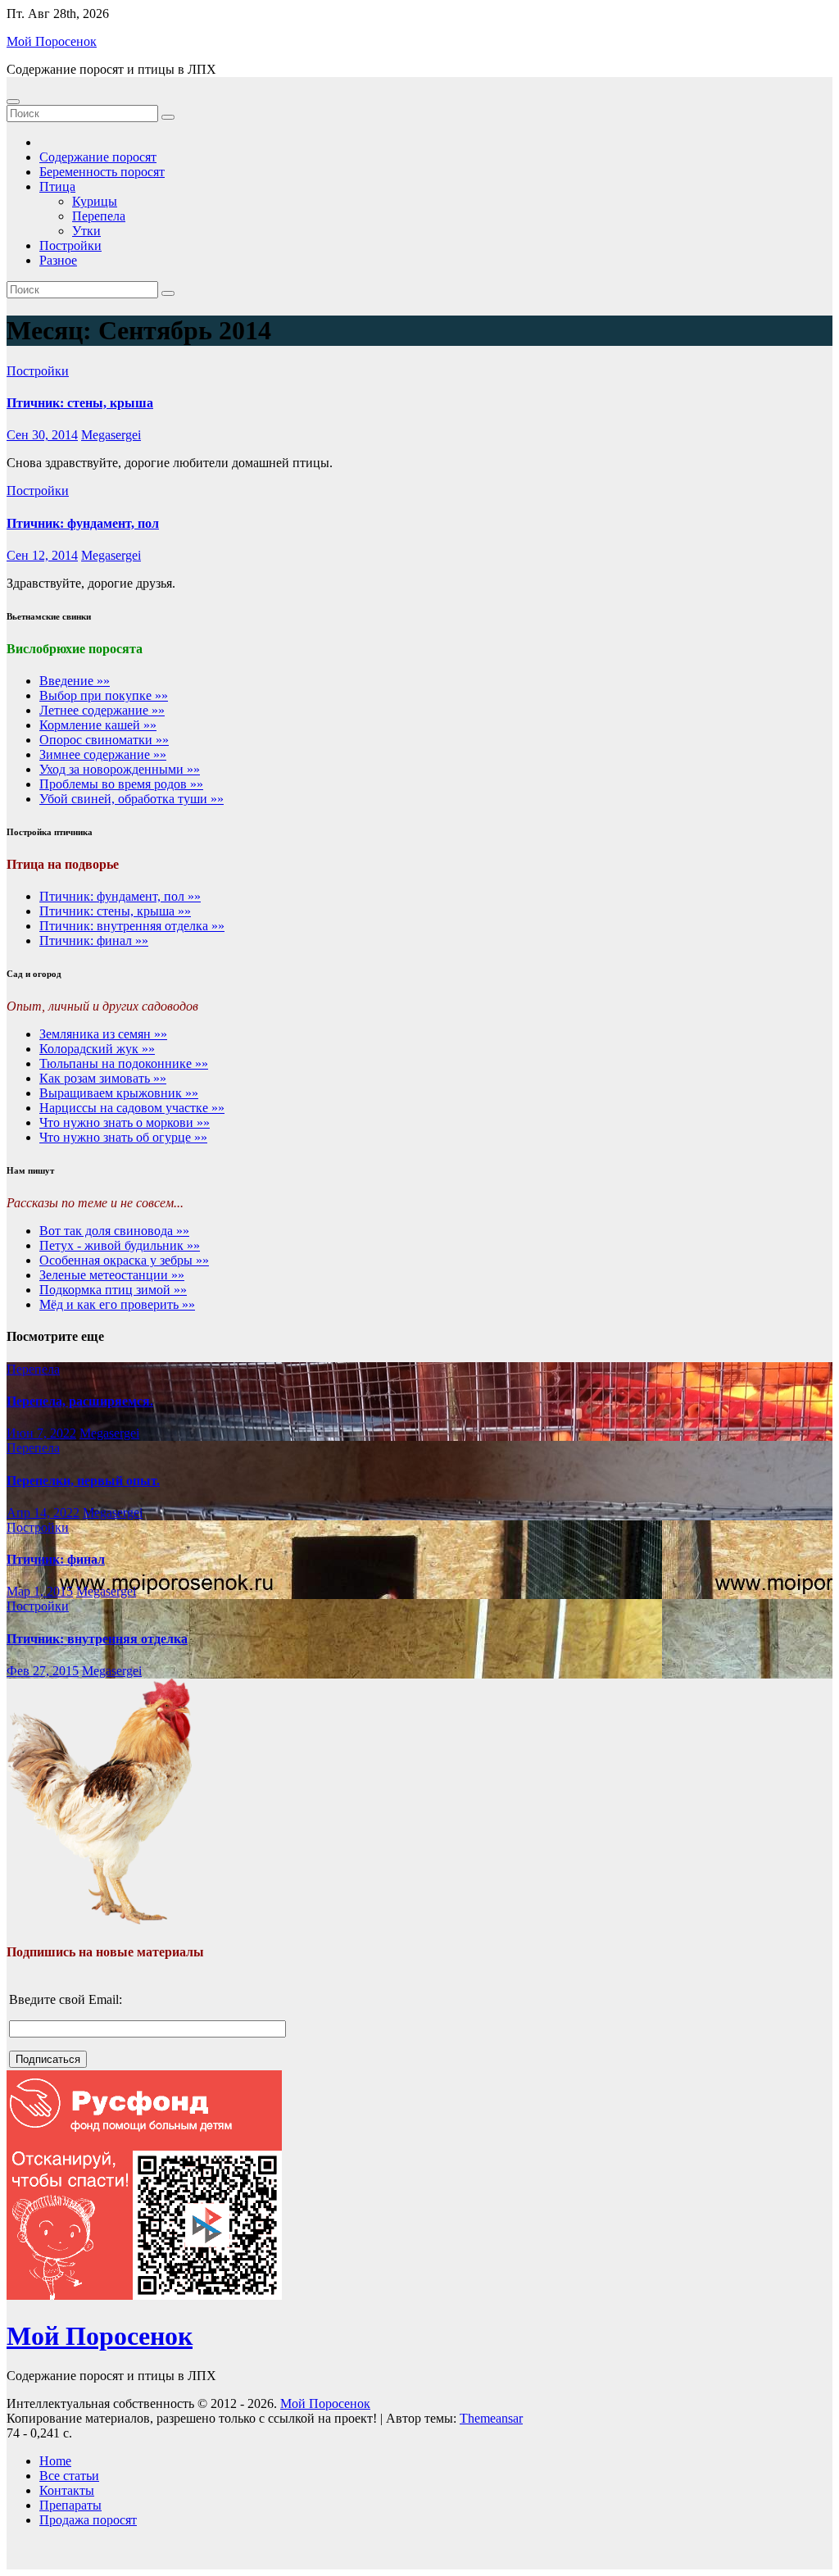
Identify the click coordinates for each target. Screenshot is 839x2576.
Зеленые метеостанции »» (112, 1275)
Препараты (70, 2505)
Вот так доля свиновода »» (114, 1231)
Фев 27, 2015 (43, 1671)
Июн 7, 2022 (41, 1433)
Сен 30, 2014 (42, 435)
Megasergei (111, 435)
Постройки (70, 245)
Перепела (99, 216)
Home (55, 2461)
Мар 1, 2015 (40, 1591)
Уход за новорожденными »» (120, 769)
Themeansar (491, 2418)
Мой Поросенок (52, 41)
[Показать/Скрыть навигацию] (13, 102)
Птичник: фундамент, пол (83, 523)
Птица (57, 186)
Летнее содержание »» (102, 710)
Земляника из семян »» (103, 1034)
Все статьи (69, 2476)
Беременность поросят (102, 172)
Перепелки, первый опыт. (83, 1481)
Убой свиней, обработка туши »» (132, 799)
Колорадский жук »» (97, 1049)
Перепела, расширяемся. (80, 1401)
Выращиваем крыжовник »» (119, 1093)
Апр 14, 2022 (43, 1513)
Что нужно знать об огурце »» (123, 1137)
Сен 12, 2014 (42, 555)
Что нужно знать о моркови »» (125, 1122)
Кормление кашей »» (98, 725)
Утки (86, 231)
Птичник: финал (56, 1559)
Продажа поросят (88, 2520)
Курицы (95, 201)
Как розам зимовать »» (103, 1078)
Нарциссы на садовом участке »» (132, 1108)
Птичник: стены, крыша (80, 403)
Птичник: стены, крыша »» (115, 911)
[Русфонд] (144, 2295)
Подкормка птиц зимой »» (113, 1290)
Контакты (67, 2490)
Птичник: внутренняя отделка (97, 1639)
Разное (58, 260)
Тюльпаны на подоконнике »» (124, 1063)
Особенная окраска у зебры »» (124, 1260)
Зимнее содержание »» (103, 754)
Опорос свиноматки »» (104, 740)
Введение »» (75, 681)
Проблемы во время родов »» (121, 784)
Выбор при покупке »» (104, 695)
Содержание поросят (98, 157)
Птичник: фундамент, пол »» (120, 896)
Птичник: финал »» (94, 940)
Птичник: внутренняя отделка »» (132, 926)
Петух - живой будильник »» (120, 1245)
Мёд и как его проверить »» (117, 1304)
